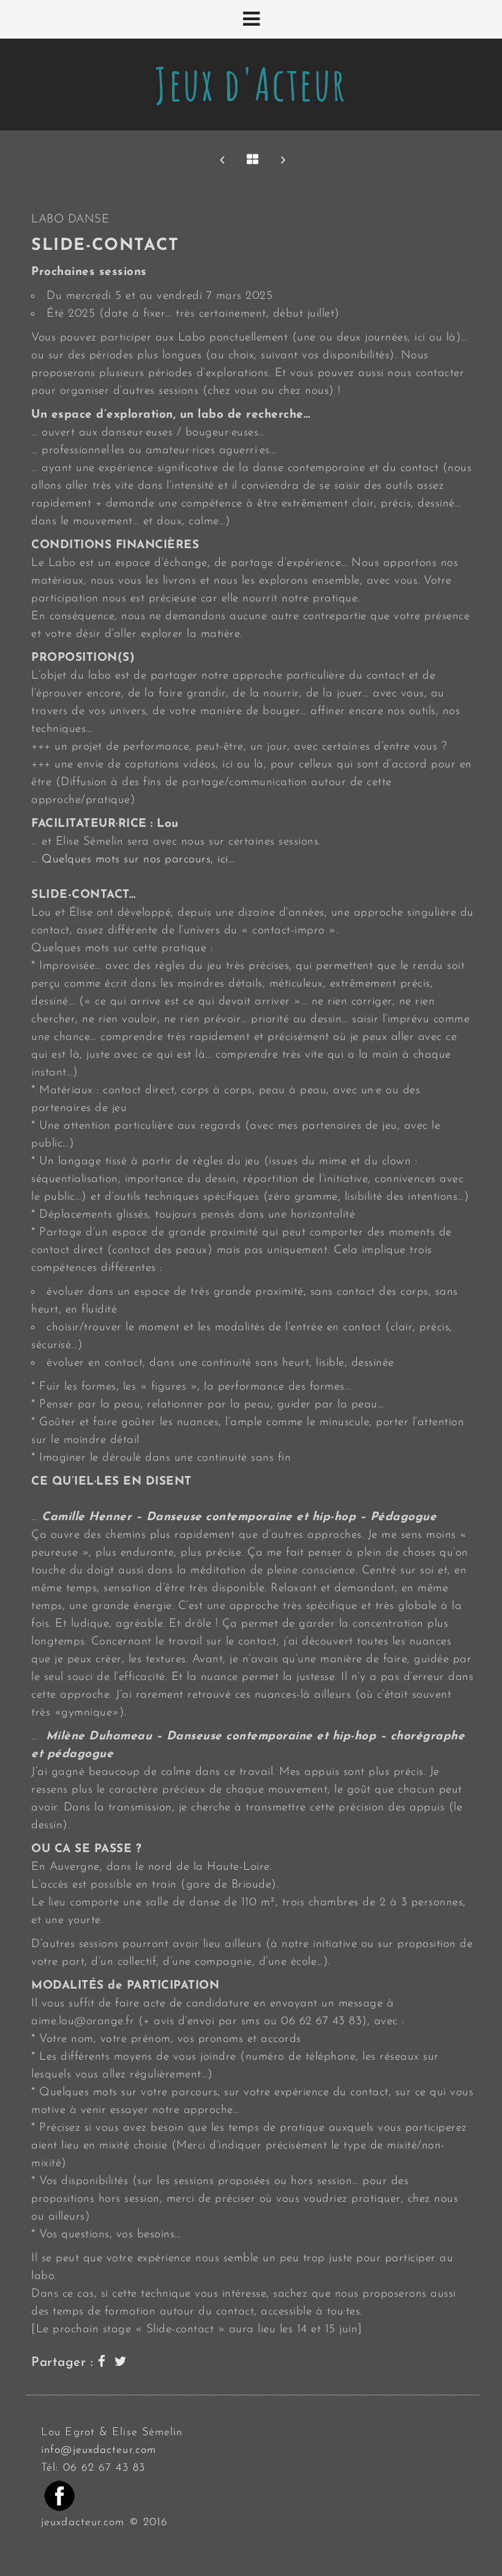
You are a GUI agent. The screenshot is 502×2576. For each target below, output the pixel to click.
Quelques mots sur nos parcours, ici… (138, 860)
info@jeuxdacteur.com (99, 2450)
